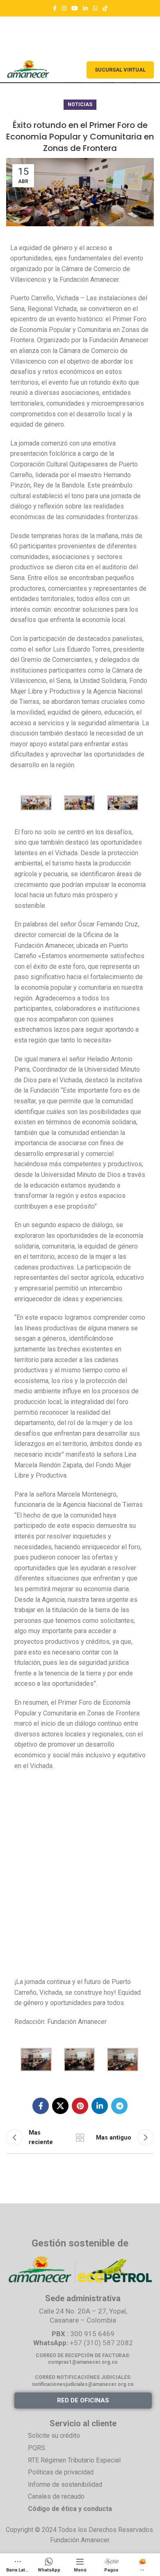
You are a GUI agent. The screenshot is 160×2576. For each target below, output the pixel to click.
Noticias (80, 104)
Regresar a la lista (80, 2137)
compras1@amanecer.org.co (83, 2362)
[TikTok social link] (105, 8)
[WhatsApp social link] (95, 8)
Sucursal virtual (120, 70)
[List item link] (90, 2436)
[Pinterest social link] (80, 2106)
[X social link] (60, 2106)
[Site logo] (28, 69)
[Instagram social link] (64, 8)
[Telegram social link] (119, 2106)
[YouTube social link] (75, 8)
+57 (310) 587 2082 (101, 2343)
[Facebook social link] (55, 8)
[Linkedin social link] (85, 8)
